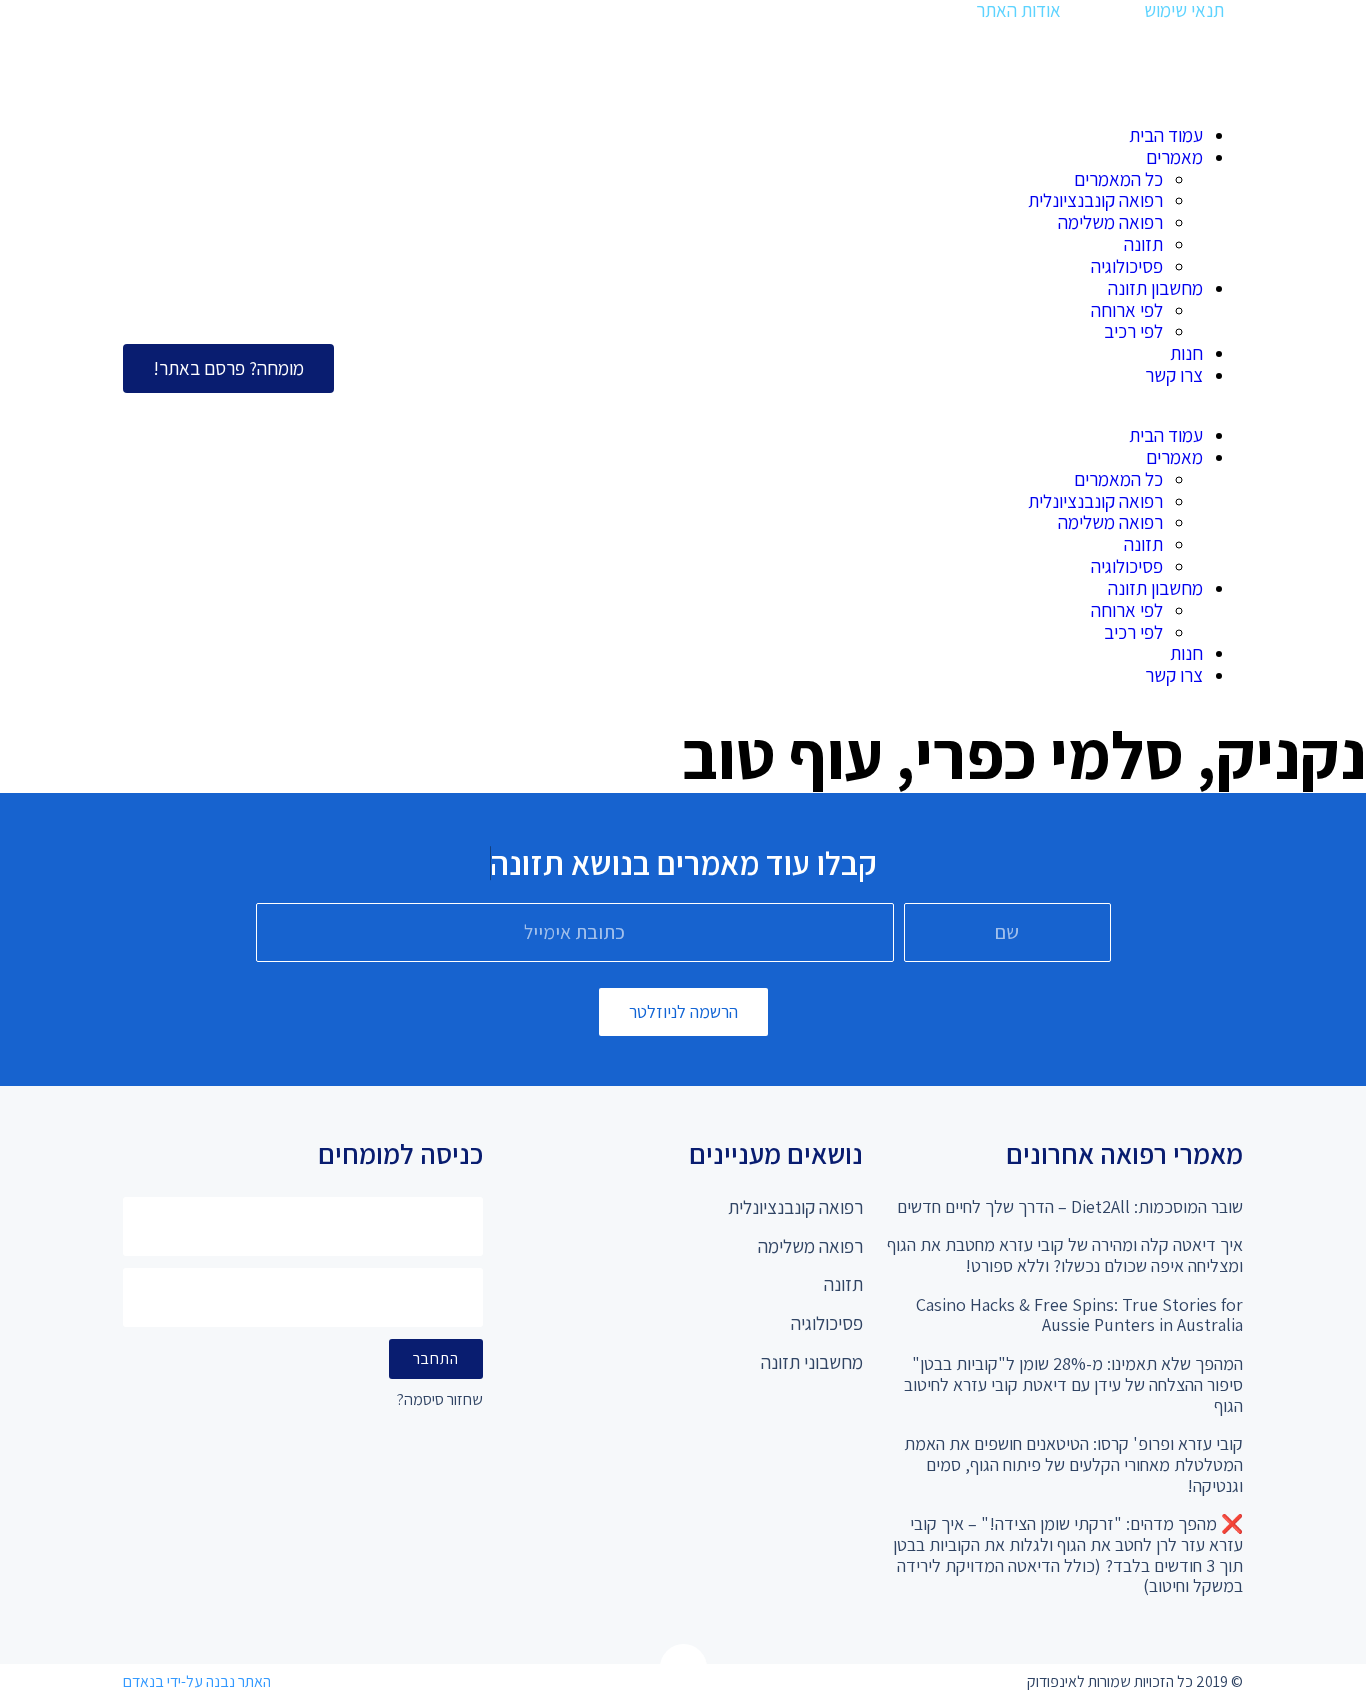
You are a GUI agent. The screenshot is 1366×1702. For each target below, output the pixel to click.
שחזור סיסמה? (440, 1400)
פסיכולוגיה (1127, 266)
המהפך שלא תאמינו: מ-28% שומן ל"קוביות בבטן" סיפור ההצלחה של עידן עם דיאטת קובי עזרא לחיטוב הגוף (1073, 1384)
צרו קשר (1174, 375)
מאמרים (1174, 157)
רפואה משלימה (1110, 222)
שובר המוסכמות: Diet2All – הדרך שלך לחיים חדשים (1070, 1206)
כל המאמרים (1118, 179)
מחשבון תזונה (1155, 288)
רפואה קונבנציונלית (1095, 200)
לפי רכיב (1133, 331)
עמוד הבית (1166, 135)
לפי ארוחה (1127, 310)
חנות (1186, 353)
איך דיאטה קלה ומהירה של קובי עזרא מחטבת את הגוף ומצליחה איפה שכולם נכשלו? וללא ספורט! (1065, 1255)
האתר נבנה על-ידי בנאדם (197, 1681)
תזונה (1143, 244)
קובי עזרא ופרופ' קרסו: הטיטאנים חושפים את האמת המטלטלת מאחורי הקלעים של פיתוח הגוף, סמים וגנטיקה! (1073, 1464)
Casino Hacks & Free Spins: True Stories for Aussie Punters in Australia (1079, 1315)
